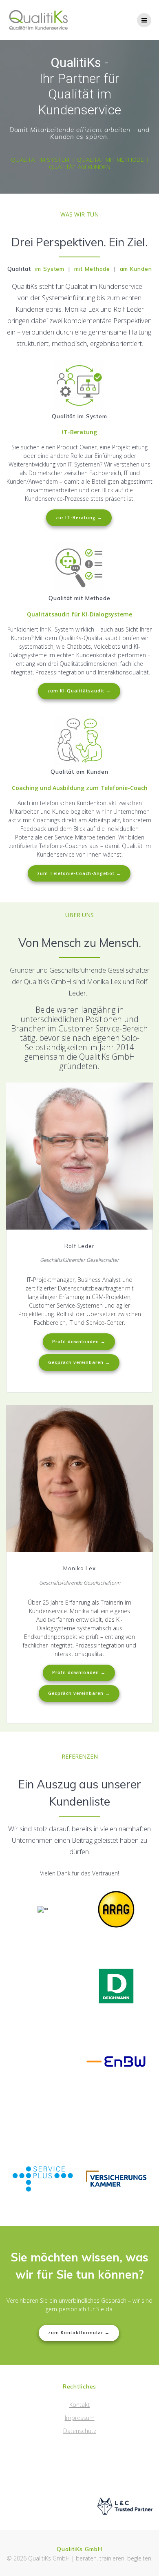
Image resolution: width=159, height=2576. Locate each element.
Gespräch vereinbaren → (79, 1362)
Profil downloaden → (79, 1342)
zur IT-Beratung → (79, 518)
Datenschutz (80, 2431)
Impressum (80, 2418)
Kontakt (79, 2405)
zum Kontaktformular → (79, 2333)
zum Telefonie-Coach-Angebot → (79, 873)
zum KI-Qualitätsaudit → (79, 691)
